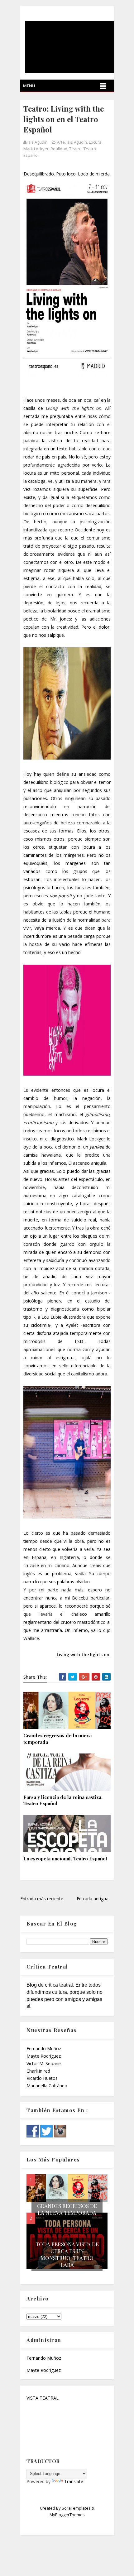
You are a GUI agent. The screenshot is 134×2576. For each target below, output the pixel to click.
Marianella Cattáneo (47, 2086)
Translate (74, 2481)
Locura (95, 142)
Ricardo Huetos (42, 2078)
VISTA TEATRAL (43, 2398)
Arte (61, 142)
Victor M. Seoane (44, 2063)
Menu (29, 86)
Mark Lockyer (36, 149)
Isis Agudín (77, 142)
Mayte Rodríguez (44, 2056)
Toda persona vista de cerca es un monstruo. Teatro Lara (67, 2254)
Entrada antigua (93, 1899)
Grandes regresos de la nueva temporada (57, 1739)
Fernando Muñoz (44, 2048)
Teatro (75, 149)
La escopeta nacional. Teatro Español (65, 1859)
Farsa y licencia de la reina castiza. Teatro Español (63, 1800)
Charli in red (38, 2071)
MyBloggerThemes (67, 2515)
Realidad (59, 149)
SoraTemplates (76, 2508)
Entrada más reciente (42, 1899)
